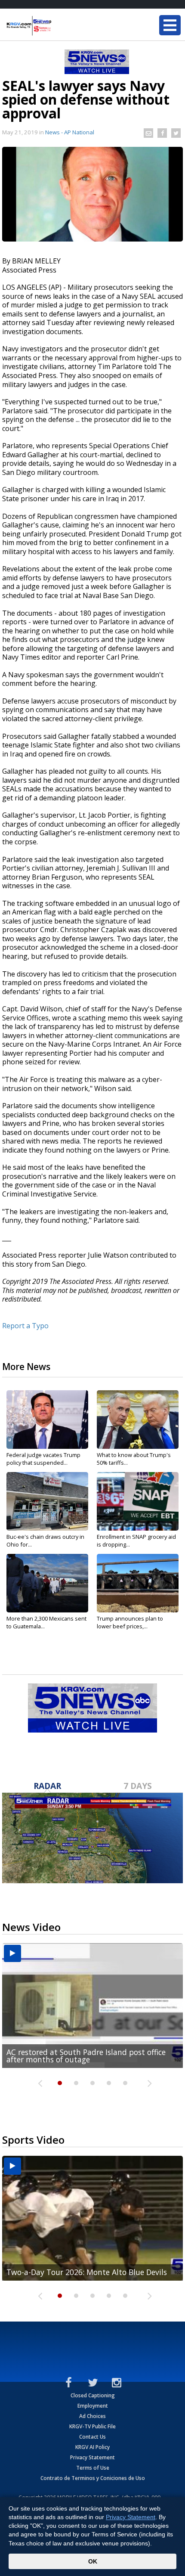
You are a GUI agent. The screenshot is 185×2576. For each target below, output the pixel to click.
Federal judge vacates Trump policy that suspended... (43, 1459)
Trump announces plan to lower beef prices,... (130, 1622)
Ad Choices (92, 2416)
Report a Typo (25, 1326)
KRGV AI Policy (92, 2447)
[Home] (58, 26)
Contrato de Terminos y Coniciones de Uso (93, 2478)
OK (93, 2561)
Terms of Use (93, 2468)
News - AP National (70, 132)
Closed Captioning (93, 2395)
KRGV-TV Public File (92, 2426)
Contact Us (92, 2437)
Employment (93, 2406)
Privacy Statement (92, 2457)
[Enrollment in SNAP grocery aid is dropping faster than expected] (138, 1501)
